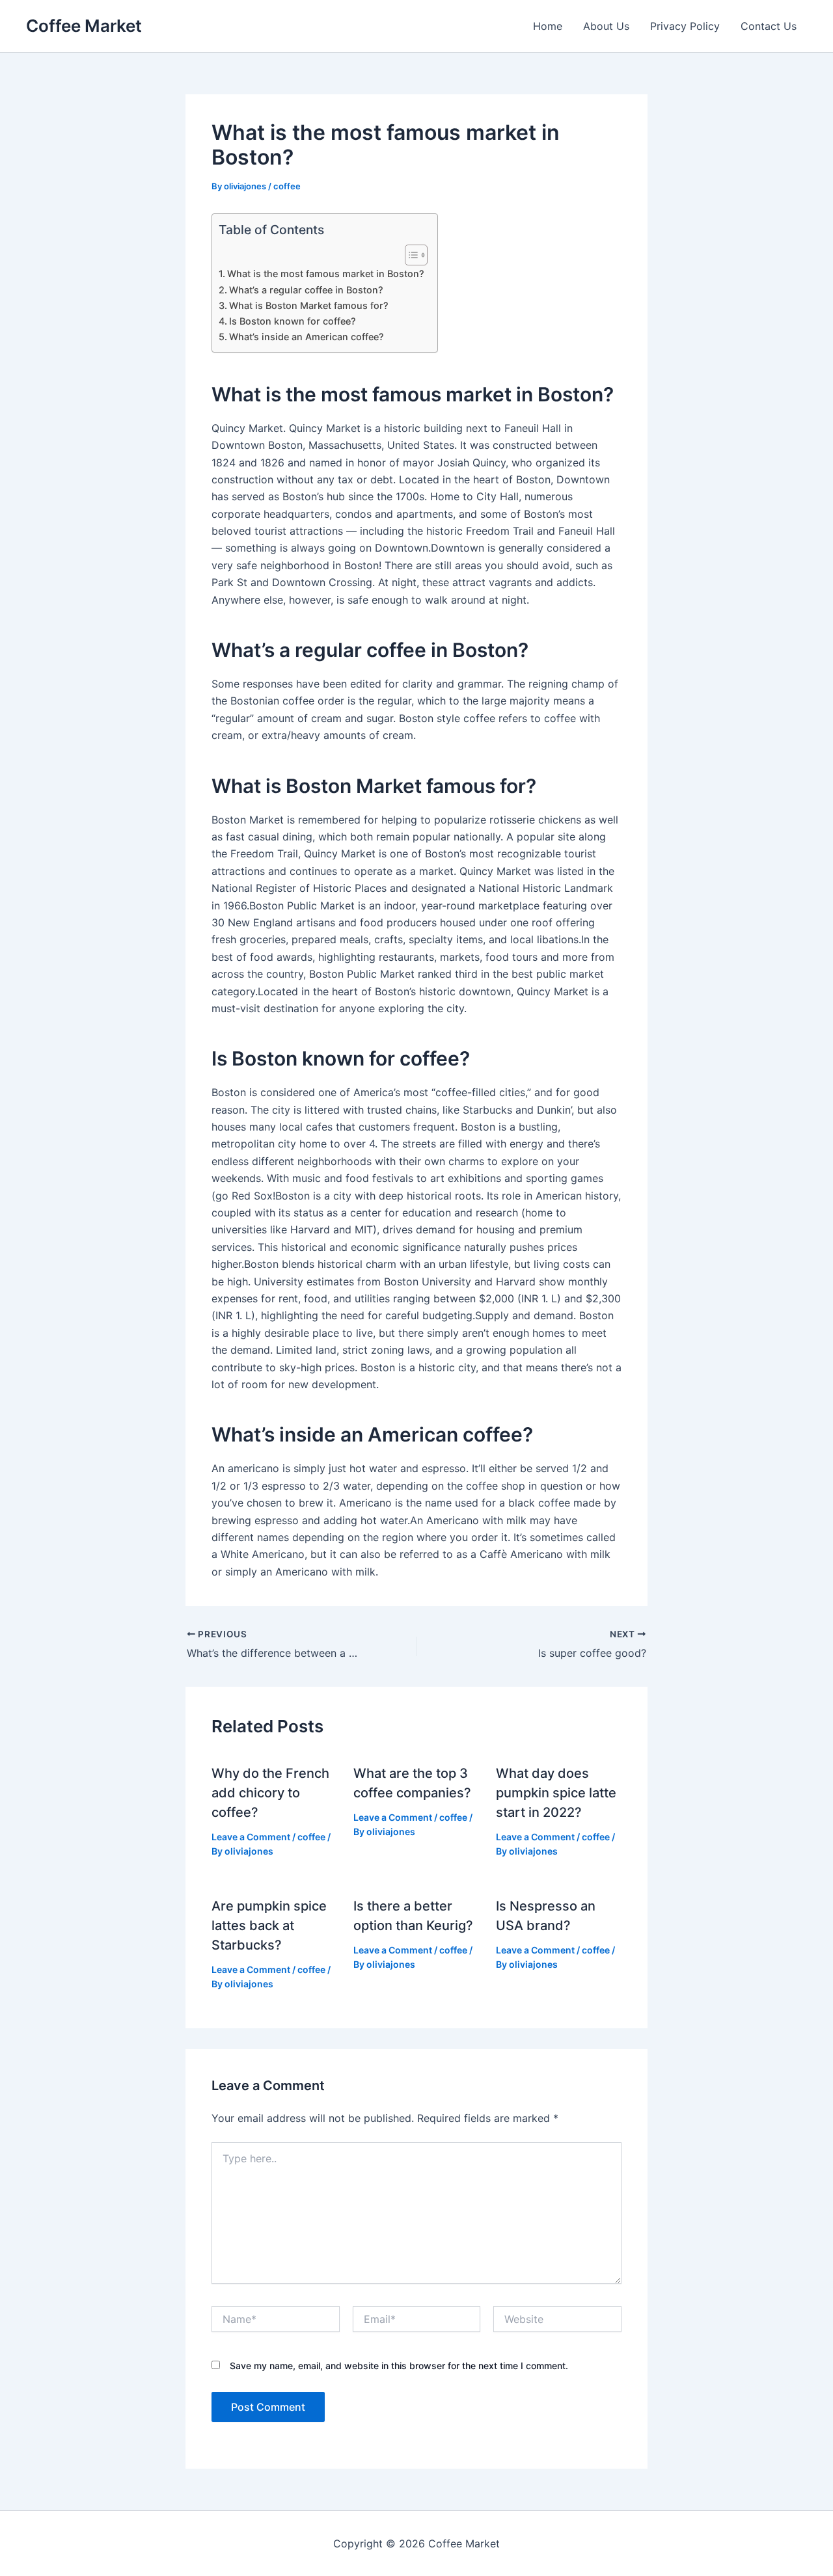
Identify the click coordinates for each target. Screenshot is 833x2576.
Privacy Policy (685, 26)
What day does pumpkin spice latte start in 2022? (556, 1793)
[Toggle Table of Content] (410, 255)
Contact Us (769, 26)
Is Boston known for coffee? (293, 321)
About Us (606, 26)
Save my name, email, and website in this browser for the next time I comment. (399, 2366)
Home (548, 26)
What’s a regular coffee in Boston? (306, 290)
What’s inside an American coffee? (307, 337)
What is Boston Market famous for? (309, 305)
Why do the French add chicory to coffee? (270, 1793)
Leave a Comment (251, 1837)
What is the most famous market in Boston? (326, 274)
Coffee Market (84, 26)
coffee (287, 186)
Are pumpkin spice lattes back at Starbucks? (269, 1925)
